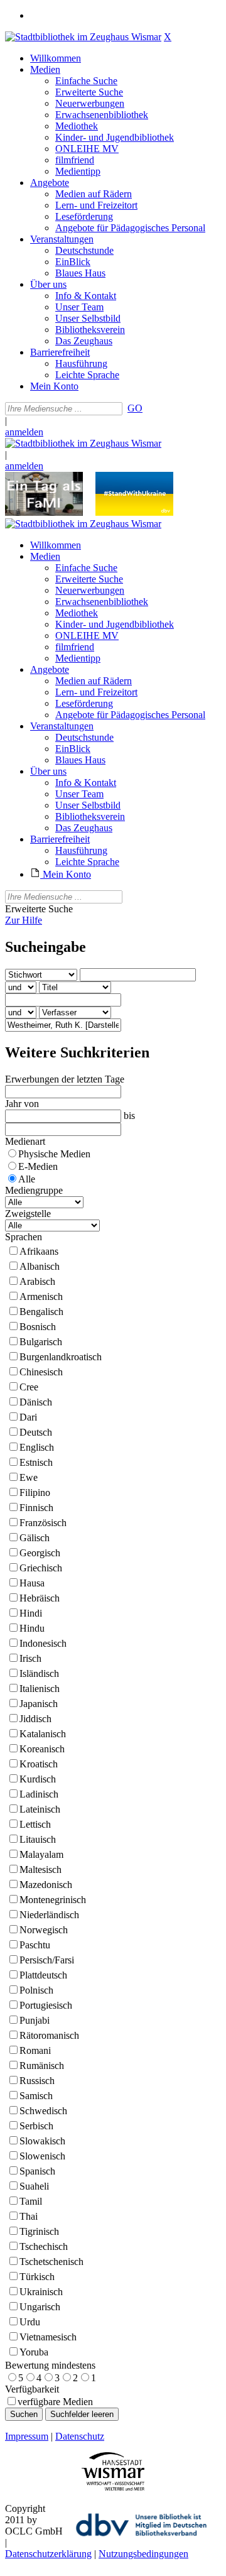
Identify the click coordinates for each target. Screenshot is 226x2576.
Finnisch (36, 1508)
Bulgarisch (41, 1342)
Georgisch (40, 1553)
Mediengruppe (34, 1190)
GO (135, 408)
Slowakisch (42, 2141)
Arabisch (37, 1281)
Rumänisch (42, 2066)
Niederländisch (49, 1915)
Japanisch (39, 1704)
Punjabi (35, 2020)
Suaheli (34, 2186)
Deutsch (36, 1432)
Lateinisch (40, 1809)
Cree (29, 1387)
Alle (27, 1179)
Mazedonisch (46, 1885)
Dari (28, 1417)
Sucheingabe (46, 947)
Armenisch (41, 1296)
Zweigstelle (28, 1214)
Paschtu (35, 1945)
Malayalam (41, 1854)
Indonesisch (43, 1643)
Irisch (30, 1658)
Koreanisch (42, 1749)
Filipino (35, 1493)
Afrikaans (39, 1251)
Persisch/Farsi (47, 1960)
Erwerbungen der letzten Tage (65, 1079)
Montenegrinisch (53, 1900)
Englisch (37, 1447)
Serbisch (36, 2126)
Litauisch (38, 1839)
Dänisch (36, 1402)
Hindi (31, 1613)
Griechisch (41, 1568)
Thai (29, 2216)
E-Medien (38, 1166)
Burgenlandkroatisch (61, 1357)
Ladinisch (39, 1794)
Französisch (43, 1523)
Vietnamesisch (48, 2337)
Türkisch (37, 2277)
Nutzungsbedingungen (143, 2554)
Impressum (27, 2436)
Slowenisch (42, 2156)
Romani (35, 2050)
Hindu (32, 1628)
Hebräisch (40, 1598)
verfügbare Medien (55, 2402)
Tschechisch (44, 2246)
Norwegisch (44, 1930)
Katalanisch (43, 1734)
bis (129, 1116)
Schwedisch (43, 2111)
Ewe (29, 1477)
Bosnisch (38, 1327)
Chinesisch (41, 1372)
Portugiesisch (46, 2005)
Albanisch (40, 1266)
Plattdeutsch (43, 1975)
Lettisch (35, 1824)
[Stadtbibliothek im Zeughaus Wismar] (83, 37)
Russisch (37, 2081)
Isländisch (39, 1673)
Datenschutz (80, 2436)
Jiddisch (35, 1719)
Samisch (36, 2096)
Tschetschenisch (51, 2262)
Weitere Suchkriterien (77, 1052)
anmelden (24, 432)
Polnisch (36, 1990)
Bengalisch (41, 1312)
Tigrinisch (39, 2231)
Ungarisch (40, 2307)
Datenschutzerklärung (48, 2554)
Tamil (31, 2201)
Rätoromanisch (49, 2035)
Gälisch (35, 1538)
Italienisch (40, 1689)
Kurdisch (38, 1779)
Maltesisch (40, 1869)
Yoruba (34, 2352)
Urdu (30, 2322)
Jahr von (22, 1104)
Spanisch (37, 2171)
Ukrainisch (41, 2292)
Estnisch (36, 1462)
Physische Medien (54, 1154)
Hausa (32, 1583)
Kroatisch (39, 1764)
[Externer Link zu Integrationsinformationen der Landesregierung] (134, 512)
